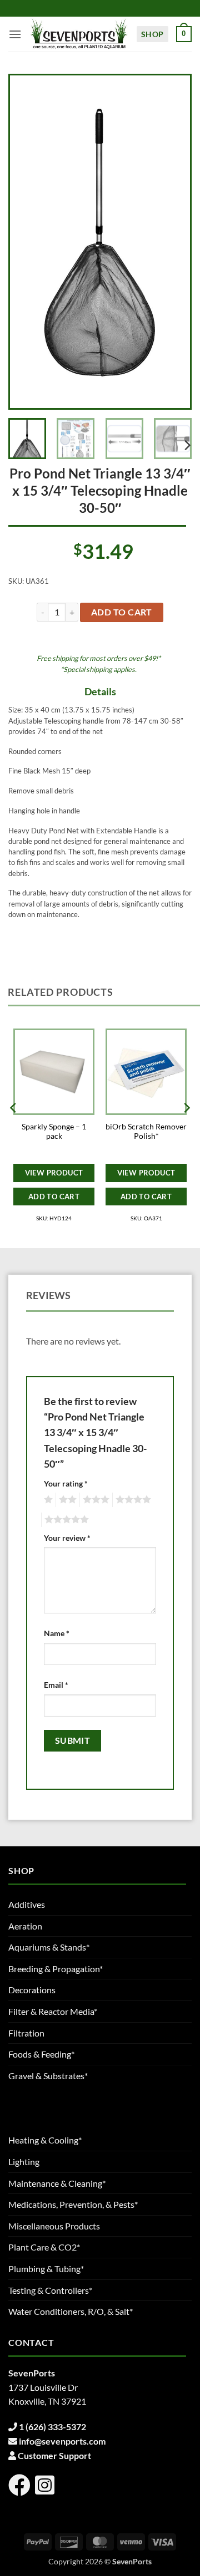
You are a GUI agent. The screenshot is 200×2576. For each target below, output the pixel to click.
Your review (67, 1538)
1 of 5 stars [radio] (47, 1500)
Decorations (32, 1990)
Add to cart (122, 612)
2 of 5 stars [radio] (66, 1500)
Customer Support (54, 2455)
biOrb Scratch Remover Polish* (146, 1132)
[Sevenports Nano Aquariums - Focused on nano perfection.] (79, 34)
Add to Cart (54, 1197)
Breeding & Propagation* (56, 1969)
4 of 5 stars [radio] (132, 1500)
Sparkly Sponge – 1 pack (54, 1132)
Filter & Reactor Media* (53, 2011)
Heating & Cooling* (45, 2140)
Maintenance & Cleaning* (57, 2183)
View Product (54, 1173)
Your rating (66, 1483)
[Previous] (28, 242)
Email (56, 1685)
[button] (15, 34)
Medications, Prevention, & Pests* (73, 2204)
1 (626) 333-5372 (52, 2427)
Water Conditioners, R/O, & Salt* (71, 2311)
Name (57, 1633)
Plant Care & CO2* (44, 2247)
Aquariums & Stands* (49, 1947)
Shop (152, 34)
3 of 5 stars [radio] (94, 1500)
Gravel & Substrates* (48, 2076)
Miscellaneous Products (54, 2226)
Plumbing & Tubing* (46, 2269)
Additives (27, 1904)
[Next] (172, 242)
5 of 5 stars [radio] (65, 1520)
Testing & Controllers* (50, 2290)
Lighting (24, 2162)
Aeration (25, 1926)
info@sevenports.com (62, 2441)
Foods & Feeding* (41, 2054)
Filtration (26, 2033)
